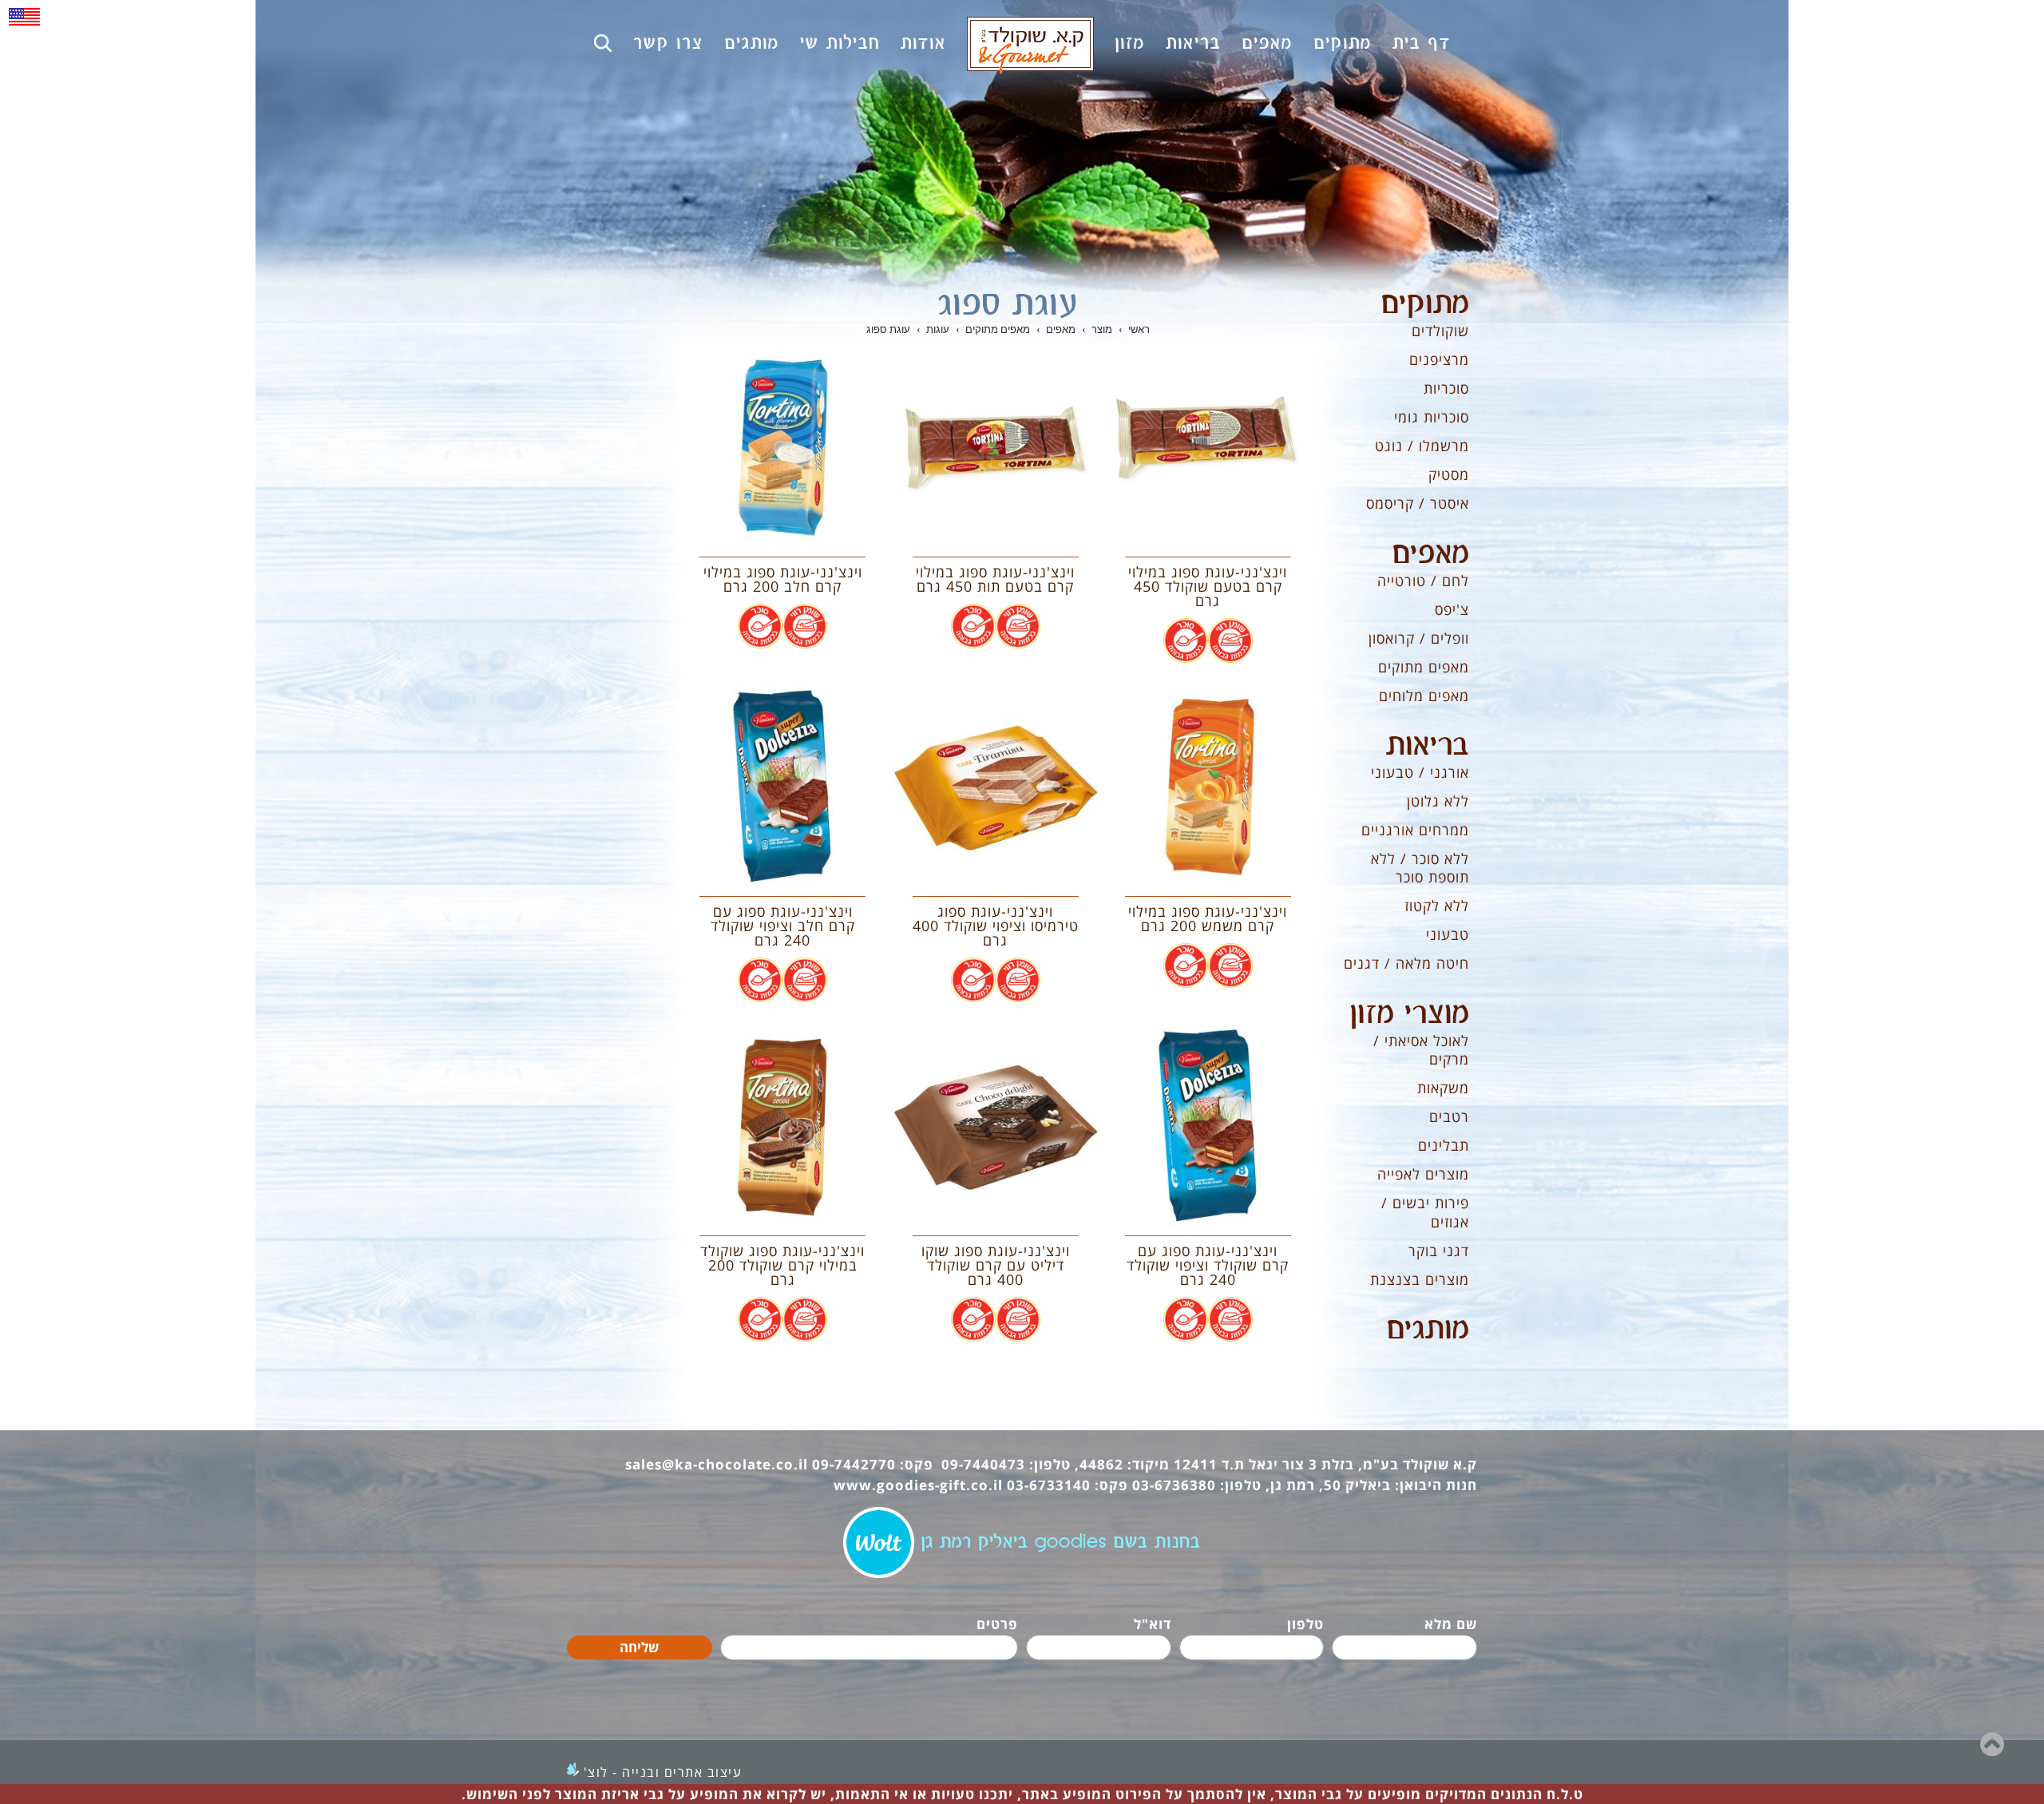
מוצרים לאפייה (1423, 1174)
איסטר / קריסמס (1418, 503)
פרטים (997, 1624)
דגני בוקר (1439, 1251)
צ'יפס (1452, 609)
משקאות (1443, 1088)
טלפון (1305, 1624)
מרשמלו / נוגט (1422, 446)
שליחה (639, 1647)
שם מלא (1451, 1624)
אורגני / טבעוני (1420, 772)
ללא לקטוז (1437, 906)
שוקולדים (1440, 331)
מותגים (1428, 1330)
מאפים (1430, 554)
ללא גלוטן (1438, 801)
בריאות (1428, 746)
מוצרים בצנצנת (1420, 1279)
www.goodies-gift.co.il (918, 1485)
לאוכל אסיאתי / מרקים (1421, 1050)
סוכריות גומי (1432, 417)
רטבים (1449, 1116)
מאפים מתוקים (1424, 667)
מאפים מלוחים (1424, 696)
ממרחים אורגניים (1415, 830)
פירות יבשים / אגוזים (1425, 1212)
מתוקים (1425, 304)
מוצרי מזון (1409, 1014)
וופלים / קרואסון (1419, 638)
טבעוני (1448, 934)
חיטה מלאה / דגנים (1406, 963)
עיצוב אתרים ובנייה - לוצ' (663, 1772)
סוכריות (1446, 388)
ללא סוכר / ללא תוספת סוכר (1420, 868)
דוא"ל (1153, 1624)
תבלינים (1444, 1145)
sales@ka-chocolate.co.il (717, 1464)
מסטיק (1449, 474)
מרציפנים (1439, 359)
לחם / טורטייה (1423, 581)
